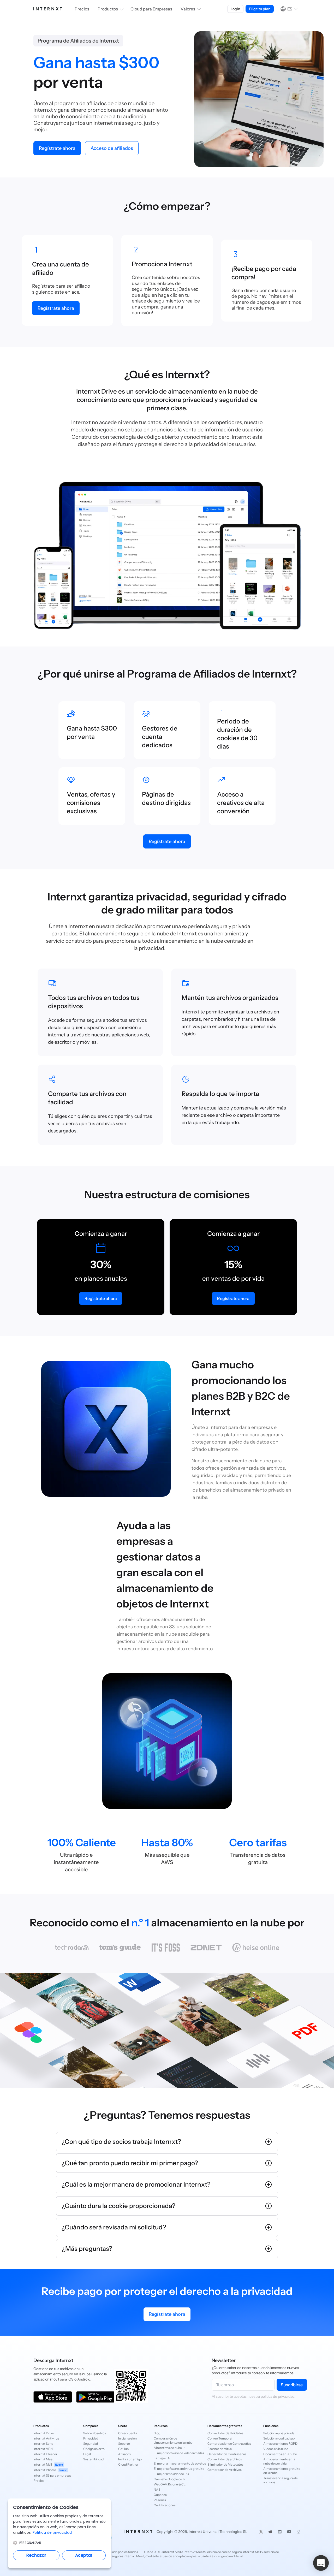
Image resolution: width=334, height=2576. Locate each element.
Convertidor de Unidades (225, 2433)
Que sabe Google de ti (169, 2479)
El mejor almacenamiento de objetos (175, 2463)
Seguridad (91, 2444)
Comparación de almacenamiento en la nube (173, 2440)
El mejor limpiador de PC (171, 2474)
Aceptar (84, 2555)
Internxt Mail (48, 2464)
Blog (157, 2433)
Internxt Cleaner (45, 2454)
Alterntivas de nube (168, 2448)
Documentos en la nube (280, 2454)
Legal (87, 2454)
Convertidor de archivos (225, 2459)
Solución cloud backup (279, 2438)
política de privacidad (278, 2396)
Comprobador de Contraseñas (229, 2444)
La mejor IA (162, 2458)
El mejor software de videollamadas (175, 2453)
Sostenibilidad (93, 2459)
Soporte (124, 2444)
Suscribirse (292, 2385)
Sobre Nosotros (95, 2433)
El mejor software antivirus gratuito (175, 2469)
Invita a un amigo (130, 2459)
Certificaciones (165, 2505)
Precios (82, 9)
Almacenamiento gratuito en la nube (282, 2471)
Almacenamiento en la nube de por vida (279, 2461)
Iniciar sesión (127, 2438)
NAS (157, 2489)
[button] (321, 2563)
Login (235, 9)
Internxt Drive (44, 2433)
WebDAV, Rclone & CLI (170, 2484)
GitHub (123, 2449)
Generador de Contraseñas (227, 2454)
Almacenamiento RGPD (280, 2444)
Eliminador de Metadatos (225, 2464)
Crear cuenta (128, 2433)
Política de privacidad (52, 2532)
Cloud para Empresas (151, 9)
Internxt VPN (43, 2449)
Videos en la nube (276, 2449)
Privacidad (91, 2438)
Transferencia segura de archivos (281, 2480)
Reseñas (160, 2500)
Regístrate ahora (167, 2314)
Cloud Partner (128, 2464)
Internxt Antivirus (46, 2438)
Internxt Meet (44, 2459)
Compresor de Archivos (225, 2470)
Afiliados (124, 2454)
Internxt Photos (50, 2470)
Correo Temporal (220, 2438)
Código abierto (94, 2449)
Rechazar (36, 2555)
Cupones (160, 2495)
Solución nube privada (279, 2433)
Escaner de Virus (220, 2449)
